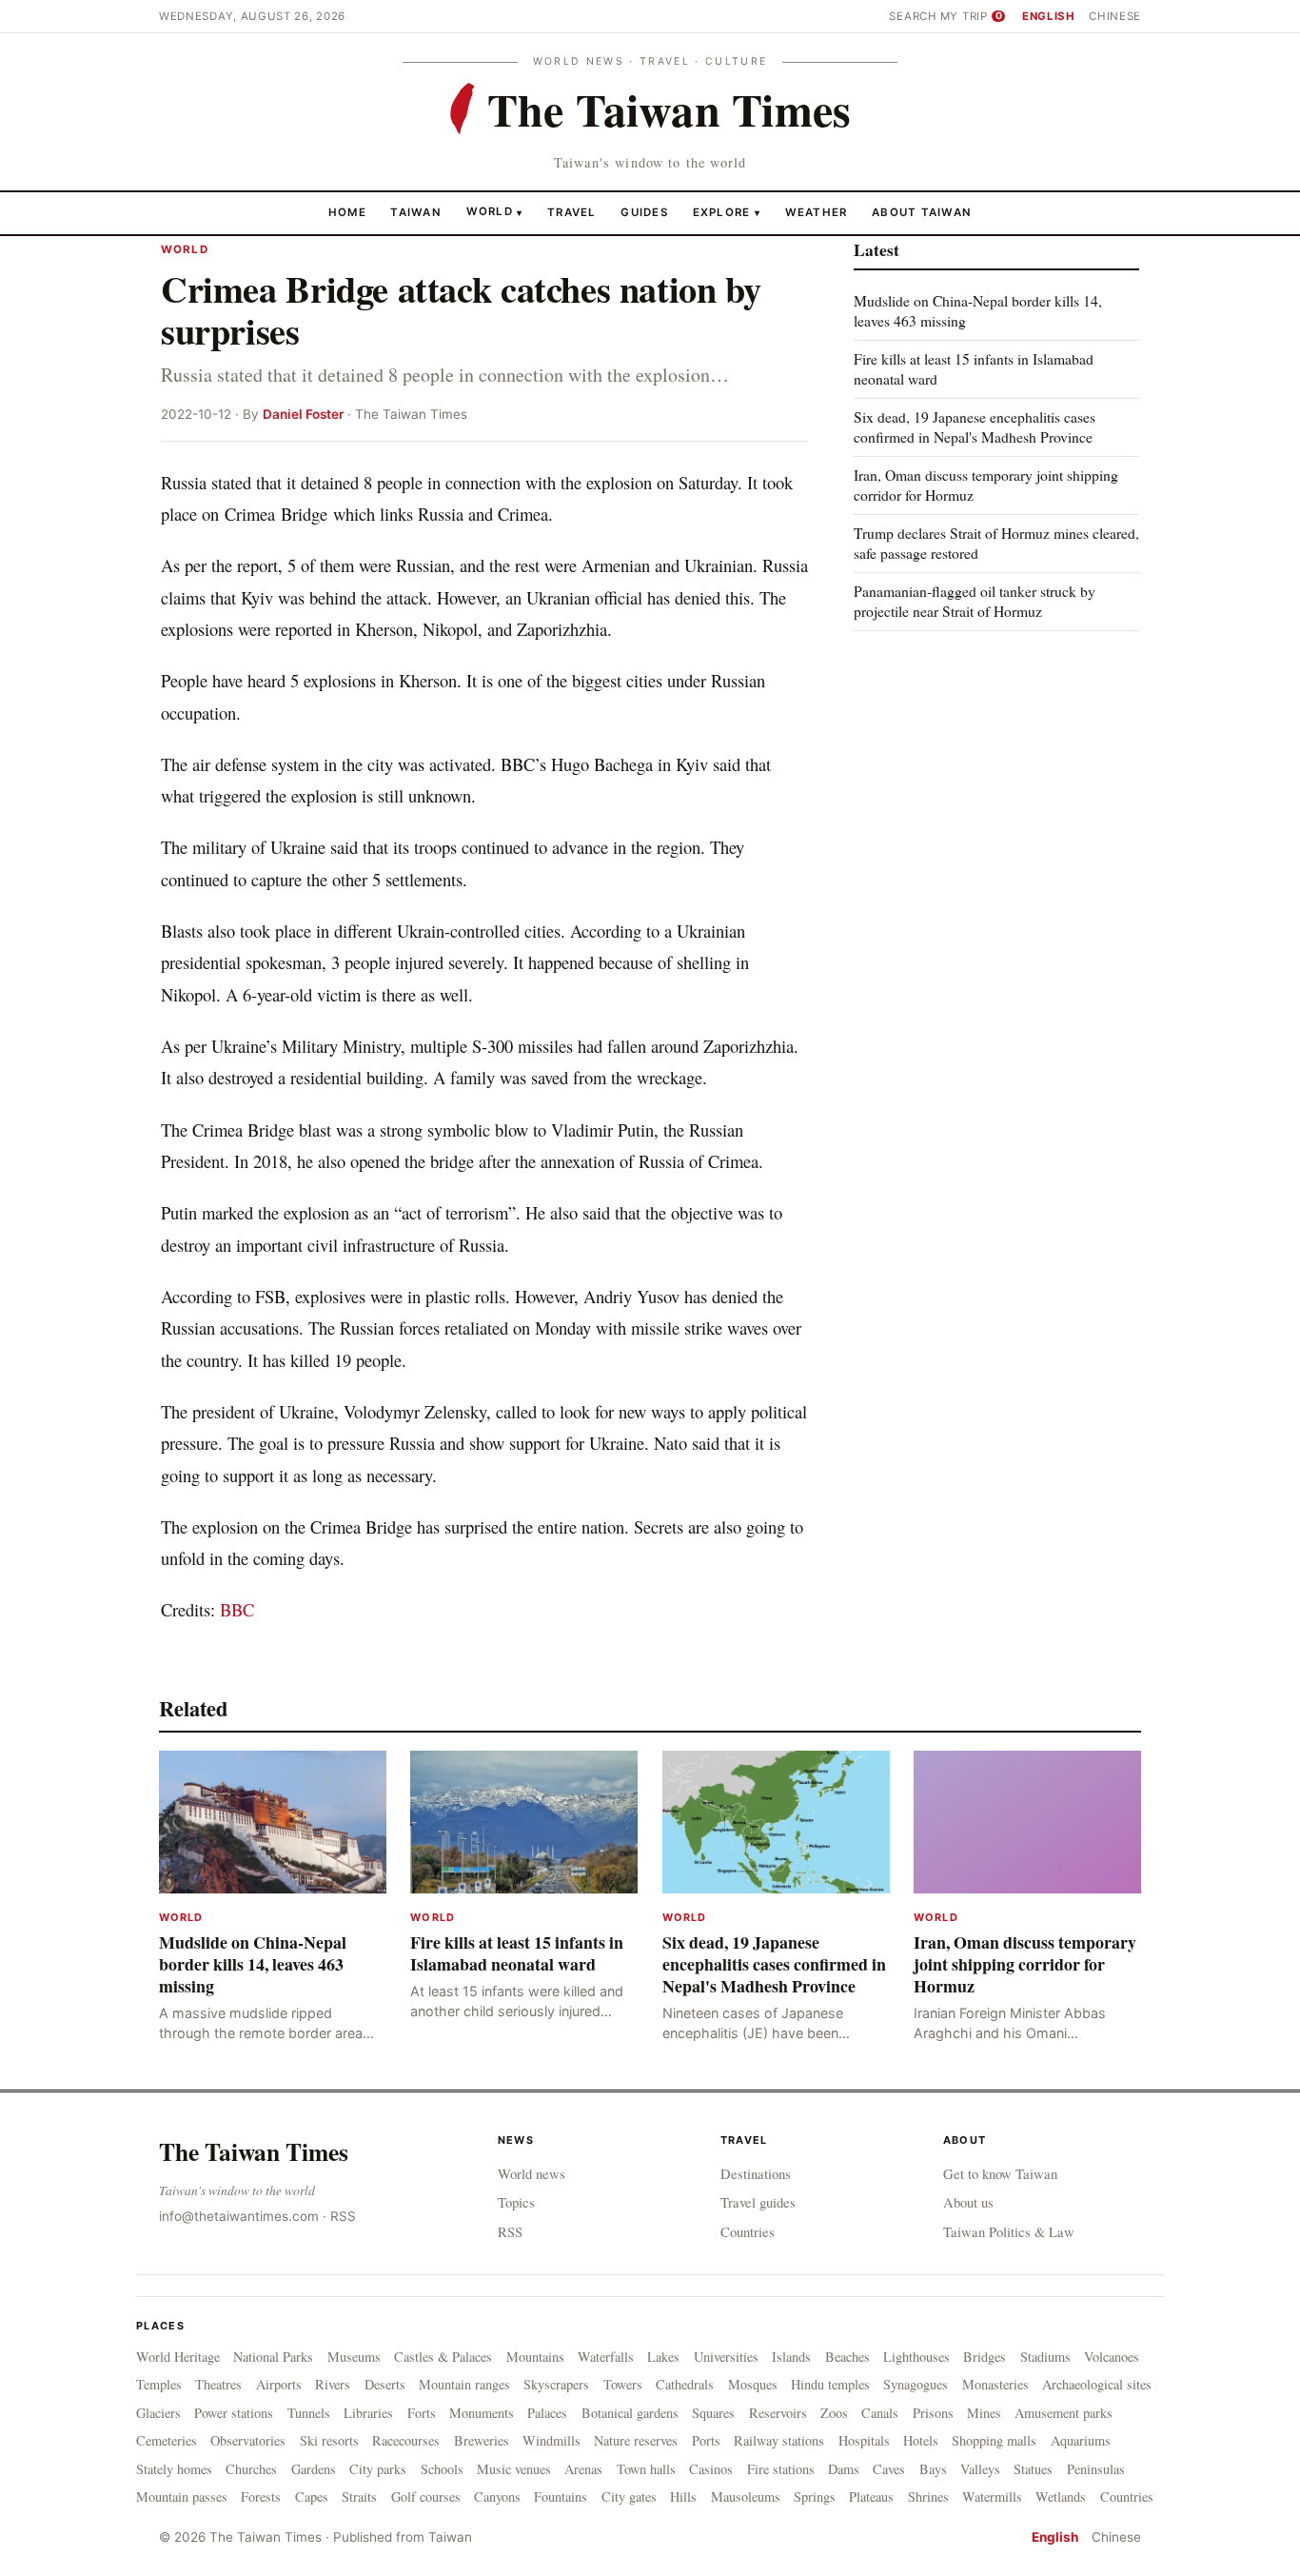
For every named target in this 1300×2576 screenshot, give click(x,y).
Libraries (368, 2413)
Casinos (711, 2469)
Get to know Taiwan (1000, 2173)
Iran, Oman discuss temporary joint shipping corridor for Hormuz (986, 485)
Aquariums (1081, 2440)
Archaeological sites (1097, 2384)
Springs (815, 2497)
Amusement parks (1064, 2413)
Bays (933, 2469)
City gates (629, 2497)
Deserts (385, 2384)
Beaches (847, 2357)
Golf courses (426, 2497)
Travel (572, 211)
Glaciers (158, 2413)
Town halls (646, 2469)
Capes (312, 2497)
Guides (644, 211)
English (1049, 16)
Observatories (248, 2440)
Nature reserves (636, 2440)
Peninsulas (1096, 2469)
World (490, 211)
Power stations (234, 2413)
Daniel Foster (303, 414)
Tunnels (309, 2413)
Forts (422, 2413)
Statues (1033, 2469)
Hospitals (864, 2440)
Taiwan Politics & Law (1009, 2231)
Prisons (933, 2413)
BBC (237, 1609)
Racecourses (406, 2440)
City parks (378, 2469)
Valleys (980, 2469)
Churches (251, 2469)
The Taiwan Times (254, 2151)
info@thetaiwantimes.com (239, 2216)
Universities (726, 2357)
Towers (623, 2384)
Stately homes (174, 2469)
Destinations (756, 2173)
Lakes (663, 2357)
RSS (343, 2216)
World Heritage (178, 2357)
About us (968, 2202)
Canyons (497, 2497)
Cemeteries (167, 2440)
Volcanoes (1112, 2357)
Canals (880, 2413)
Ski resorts (329, 2440)
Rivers (333, 2384)
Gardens (314, 2469)
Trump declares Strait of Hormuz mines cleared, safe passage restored (996, 543)
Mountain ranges (464, 2384)
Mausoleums (746, 2497)
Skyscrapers (556, 2384)
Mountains (535, 2357)
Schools (442, 2469)
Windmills (552, 2440)
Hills (683, 2497)
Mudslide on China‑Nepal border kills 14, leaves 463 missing (978, 311)
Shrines (928, 2497)
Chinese (1115, 16)
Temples (159, 2384)
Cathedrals (685, 2384)
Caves (889, 2469)
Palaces (547, 2413)
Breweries (482, 2440)
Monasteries (995, 2384)
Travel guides (758, 2202)
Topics (516, 2202)
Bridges (985, 2357)
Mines (984, 2413)
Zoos (834, 2413)
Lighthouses (916, 2357)
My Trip (971, 16)
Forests (261, 2497)
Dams (844, 2469)
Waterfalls (606, 2357)
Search (913, 16)
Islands (791, 2357)
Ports (706, 2440)
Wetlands (1061, 2497)
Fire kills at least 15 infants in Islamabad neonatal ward (974, 369)
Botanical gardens (630, 2413)
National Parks (273, 2357)
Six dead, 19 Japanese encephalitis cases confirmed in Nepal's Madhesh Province (975, 427)
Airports (279, 2384)
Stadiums (1045, 2357)
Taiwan (416, 211)
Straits (359, 2497)
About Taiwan (922, 211)
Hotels (921, 2440)
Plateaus (871, 2497)
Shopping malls (994, 2440)
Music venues (514, 2469)
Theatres (218, 2384)
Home (347, 211)
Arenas (583, 2469)
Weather (817, 211)
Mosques (753, 2384)
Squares (713, 2413)
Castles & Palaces (443, 2357)
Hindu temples (830, 2384)
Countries (748, 2231)
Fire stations (781, 2469)
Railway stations (779, 2440)
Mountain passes (182, 2497)
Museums (354, 2357)
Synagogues (916, 2384)
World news (532, 2173)
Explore (727, 211)
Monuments (482, 2413)
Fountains (561, 2497)
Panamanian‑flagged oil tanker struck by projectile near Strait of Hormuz (975, 600)
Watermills (992, 2497)
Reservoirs (778, 2413)
